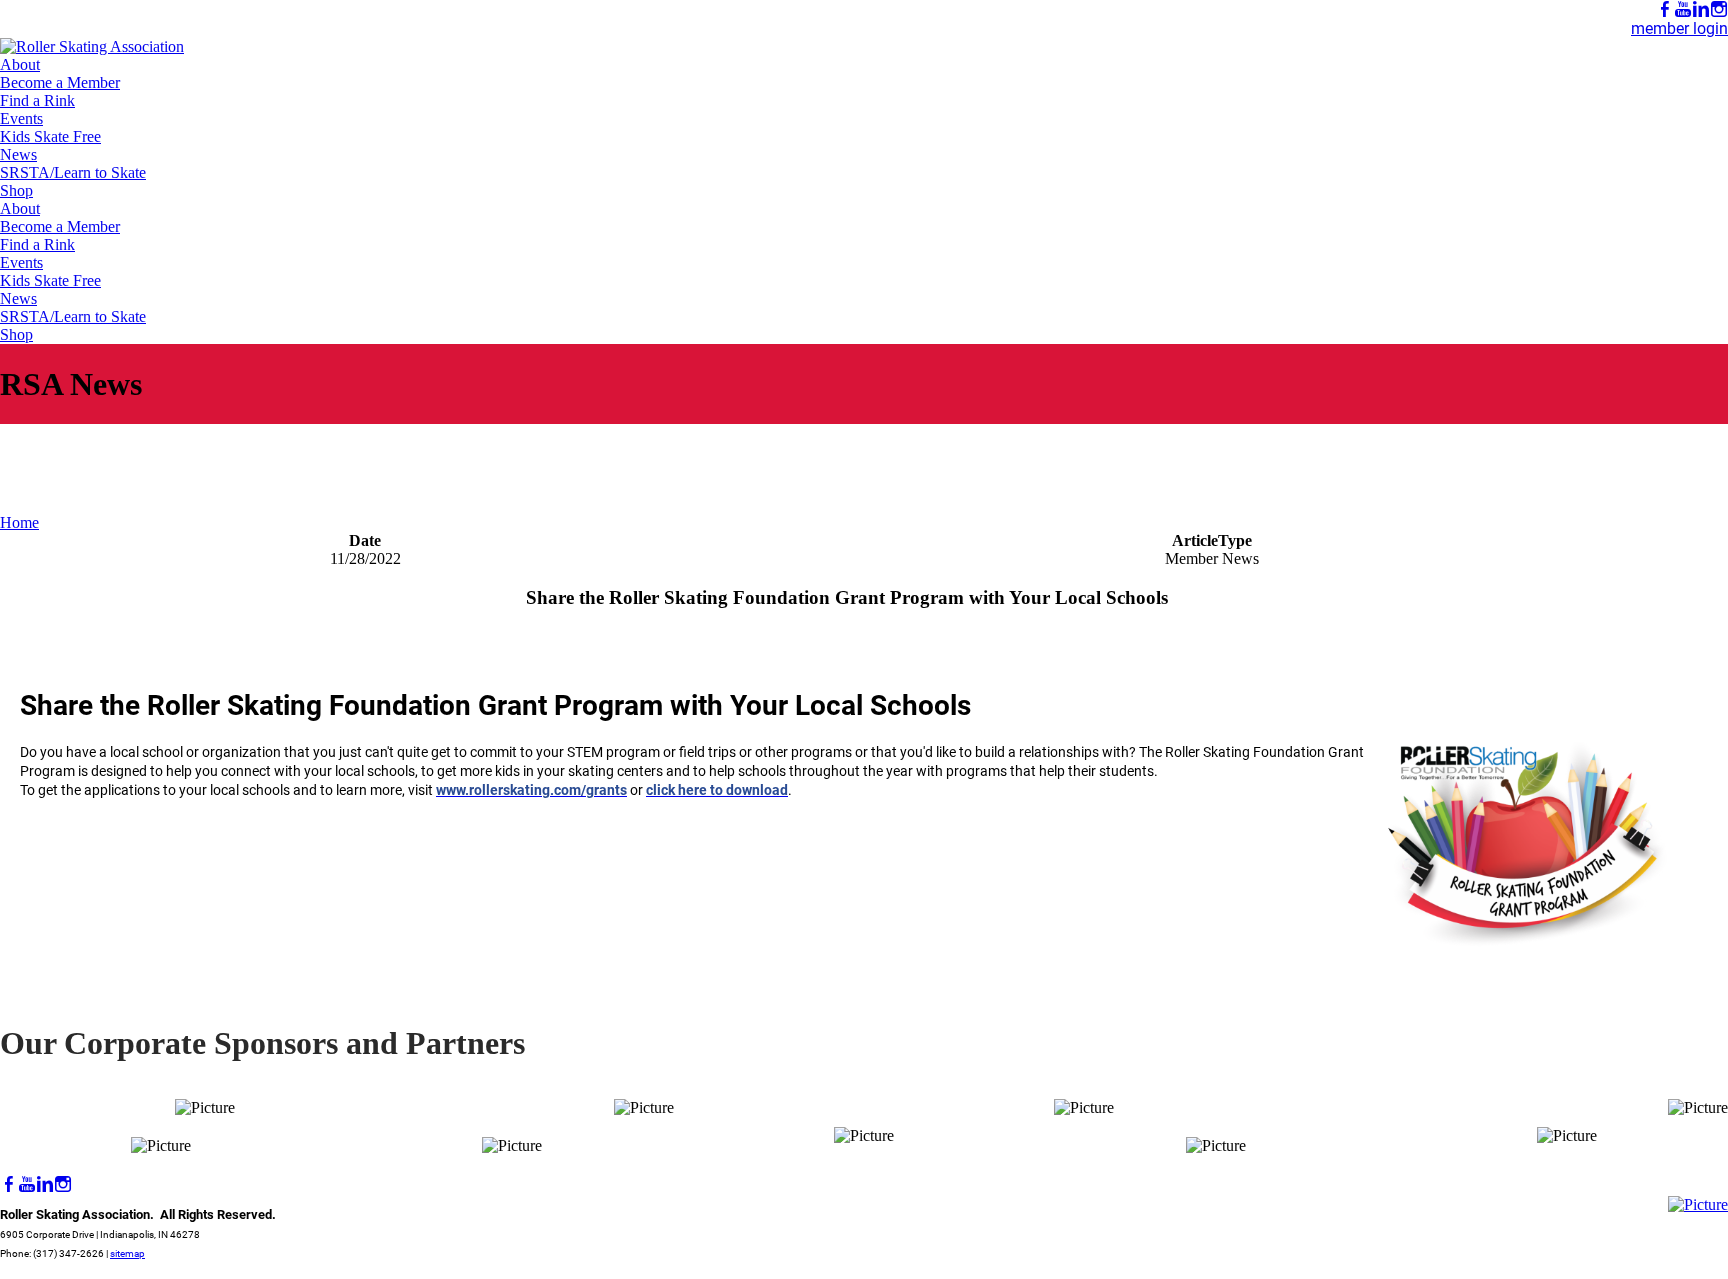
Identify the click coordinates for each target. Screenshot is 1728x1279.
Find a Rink (37, 100)
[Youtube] (1683, 9)
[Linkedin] (1701, 9)
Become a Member (60, 82)
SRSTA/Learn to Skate (73, 172)
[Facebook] (1665, 9)
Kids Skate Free (50, 136)
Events (21, 118)
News (18, 154)
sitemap (127, 1253)
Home (19, 522)
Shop (16, 190)
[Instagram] (1719, 9)
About (20, 64)
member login (1679, 28)
